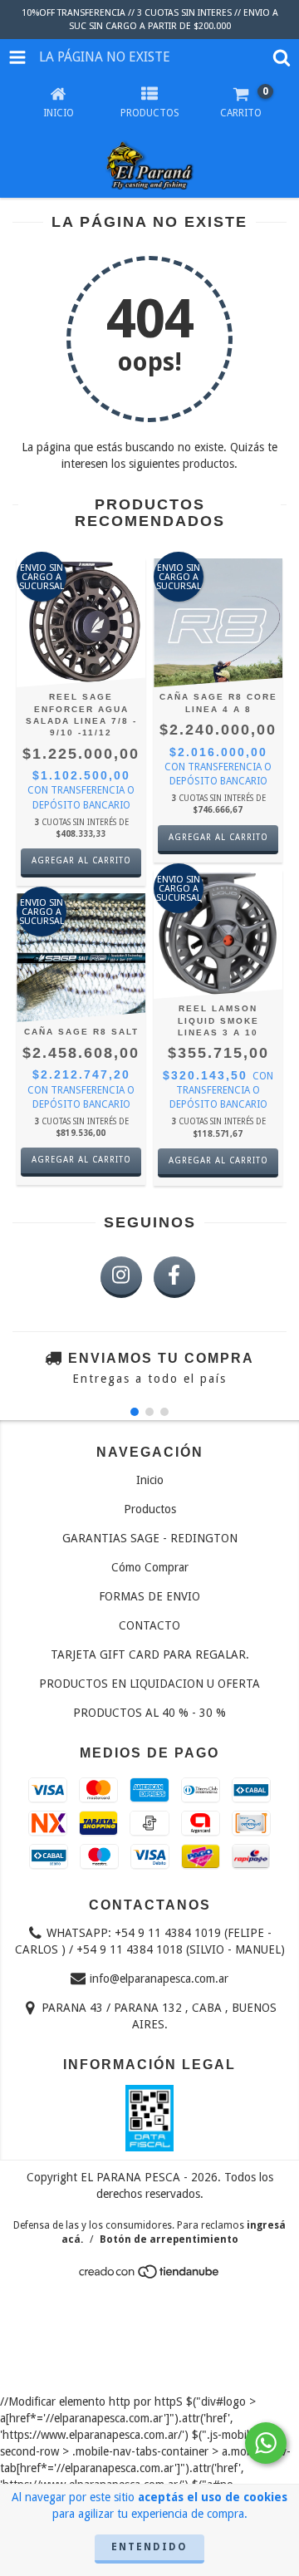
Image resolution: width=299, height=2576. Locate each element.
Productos (150, 1509)
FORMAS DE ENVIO (149, 1596)
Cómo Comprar (150, 1567)
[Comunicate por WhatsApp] (266, 2443)
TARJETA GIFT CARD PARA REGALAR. (150, 1654)
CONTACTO (149, 1625)
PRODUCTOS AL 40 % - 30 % (149, 1713)
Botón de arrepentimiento (169, 2239)
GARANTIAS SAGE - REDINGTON (150, 1538)
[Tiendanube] (150, 2277)
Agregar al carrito (81, 860)
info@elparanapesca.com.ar (159, 1979)
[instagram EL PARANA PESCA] (121, 1277)
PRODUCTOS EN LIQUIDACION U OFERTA (149, 1684)
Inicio (150, 1480)
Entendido (149, 2547)
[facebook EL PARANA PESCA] (174, 1277)
